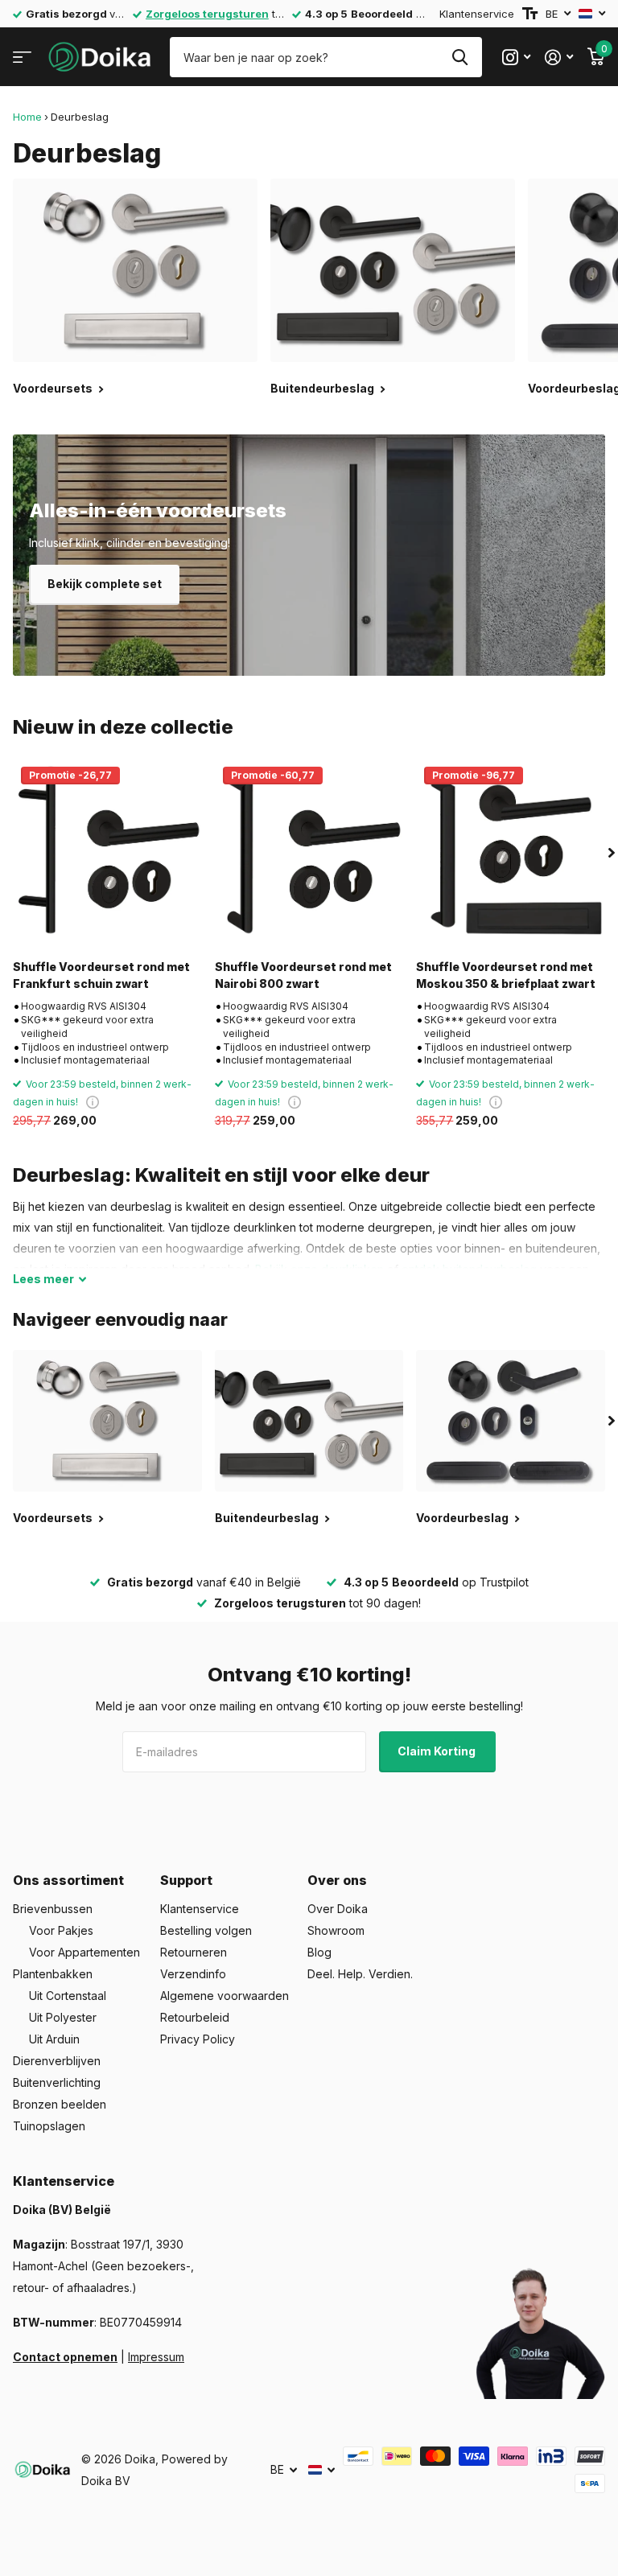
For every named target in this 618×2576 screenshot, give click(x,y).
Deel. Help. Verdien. (360, 1974)
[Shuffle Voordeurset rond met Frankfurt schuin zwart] (107, 853)
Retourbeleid (195, 2017)
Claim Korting (438, 1751)
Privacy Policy (198, 2039)
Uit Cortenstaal (68, 1996)
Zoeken (460, 57)
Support (186, 1880)
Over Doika (338, 1909)
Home (27, 117)
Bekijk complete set (105, 584)
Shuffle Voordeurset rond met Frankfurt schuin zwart (101, 975)
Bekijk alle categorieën (22, 58)
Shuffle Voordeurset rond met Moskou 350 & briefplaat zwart (506, 975)
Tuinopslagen (49, 2126)
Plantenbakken (53, 1974)
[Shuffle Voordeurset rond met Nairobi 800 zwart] (309, 853)
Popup (93, 1102)
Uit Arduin (54, 2039)
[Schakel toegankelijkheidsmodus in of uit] (530, 14)
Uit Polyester (63, 2017)
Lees (43, 1279)
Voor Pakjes (61, 1930)
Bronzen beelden (60, 2104)
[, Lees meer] (516, 58)
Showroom (336, 1930)
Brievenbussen (53, 1909)
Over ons (337, 1880)
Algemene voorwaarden (225, 1996)
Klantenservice (477, 14)
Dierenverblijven (57, 2061)
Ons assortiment (68, 1880)
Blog (319, 1952)
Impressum (156, 2357)
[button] (612, 853)
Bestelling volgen (206, 1930)
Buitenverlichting (57, 2082)
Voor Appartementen (84, 1952)
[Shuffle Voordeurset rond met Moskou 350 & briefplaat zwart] (511, 853)
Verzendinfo (193, 1974)
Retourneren (194, 1952)
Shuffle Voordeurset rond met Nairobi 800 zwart (303, 975)
